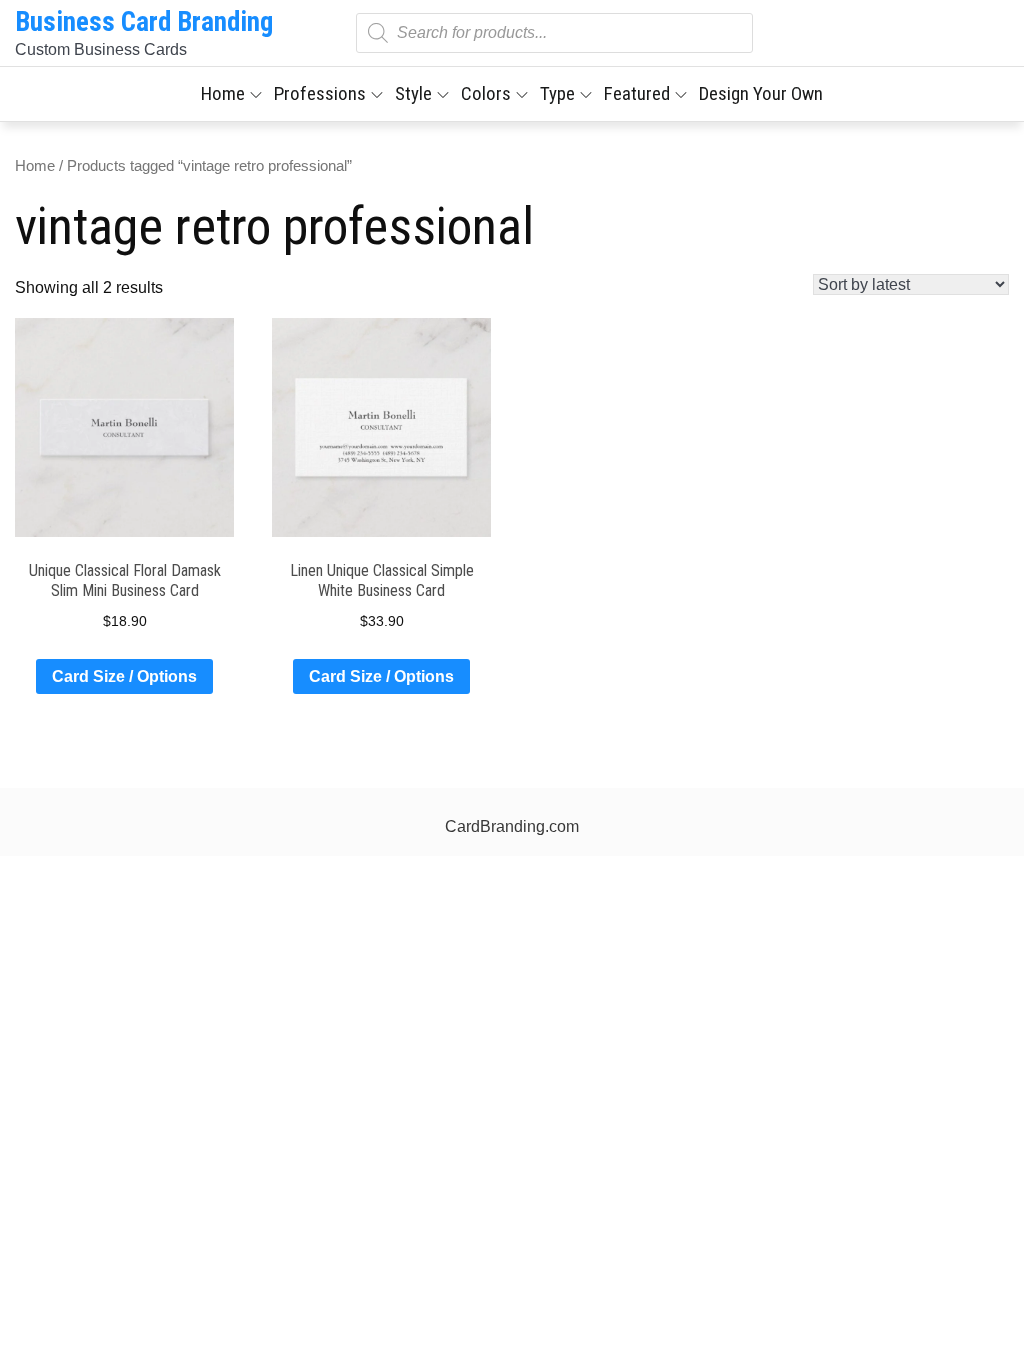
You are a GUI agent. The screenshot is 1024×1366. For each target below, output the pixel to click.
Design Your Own (761, 93)
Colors (486, 93)
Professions (320, 93)
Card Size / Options (124, 676)
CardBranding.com (512, 826)
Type (557, 93)
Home (223, 93)
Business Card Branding (144, 22)
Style (413, 93)
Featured (637, 93)
